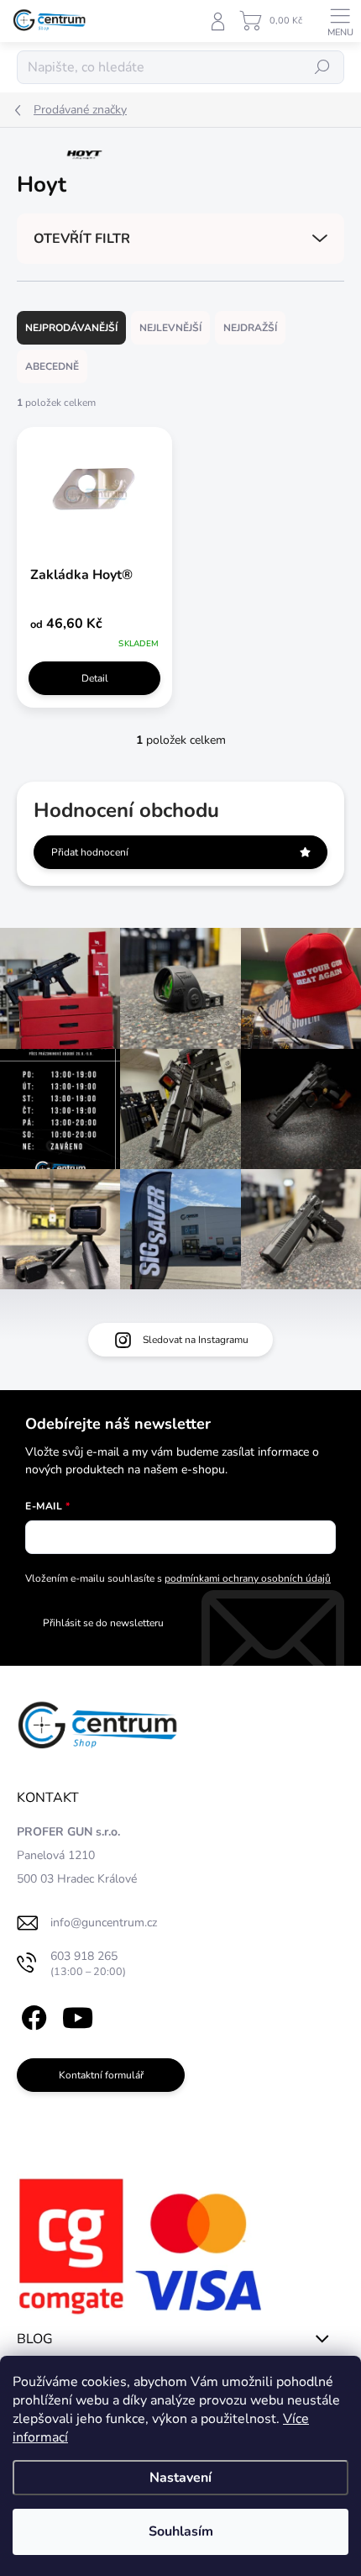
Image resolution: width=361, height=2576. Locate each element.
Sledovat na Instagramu (196, 1340)
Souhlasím (181, 2531)
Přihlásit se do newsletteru (103, 1623)
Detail (95, 678)
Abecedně (52, 366)
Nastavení (180, 2478)
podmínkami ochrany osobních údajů (248, 1578)
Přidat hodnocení (90, 852)
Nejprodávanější (71, 328)
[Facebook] (31, 2015)
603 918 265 (88, 1964)
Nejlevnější (170, 328)
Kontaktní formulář (101, 2075)
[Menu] (340, 21)
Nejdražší (250, 328)
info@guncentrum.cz (104, 1923)
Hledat (322, 67)
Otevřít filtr (82, 239)
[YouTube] (78, 2015)
